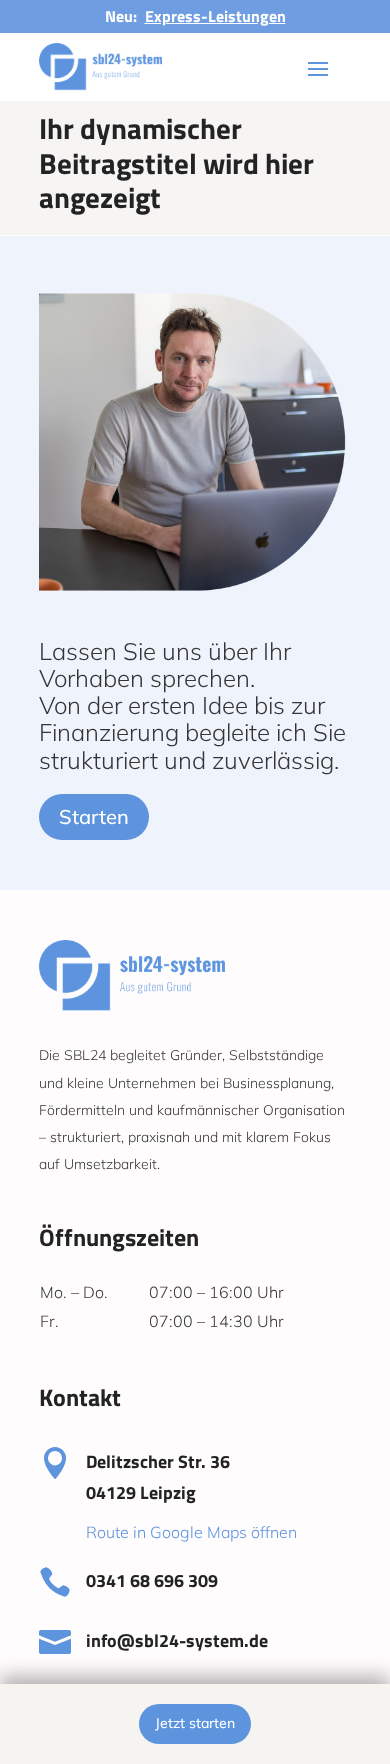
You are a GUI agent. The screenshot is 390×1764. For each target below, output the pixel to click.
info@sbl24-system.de (177, 1640)
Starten (94, 816)
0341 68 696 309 (152, 1580)
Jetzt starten (195, 1723)
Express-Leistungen (215, 16)
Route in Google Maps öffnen (191, 1532)
